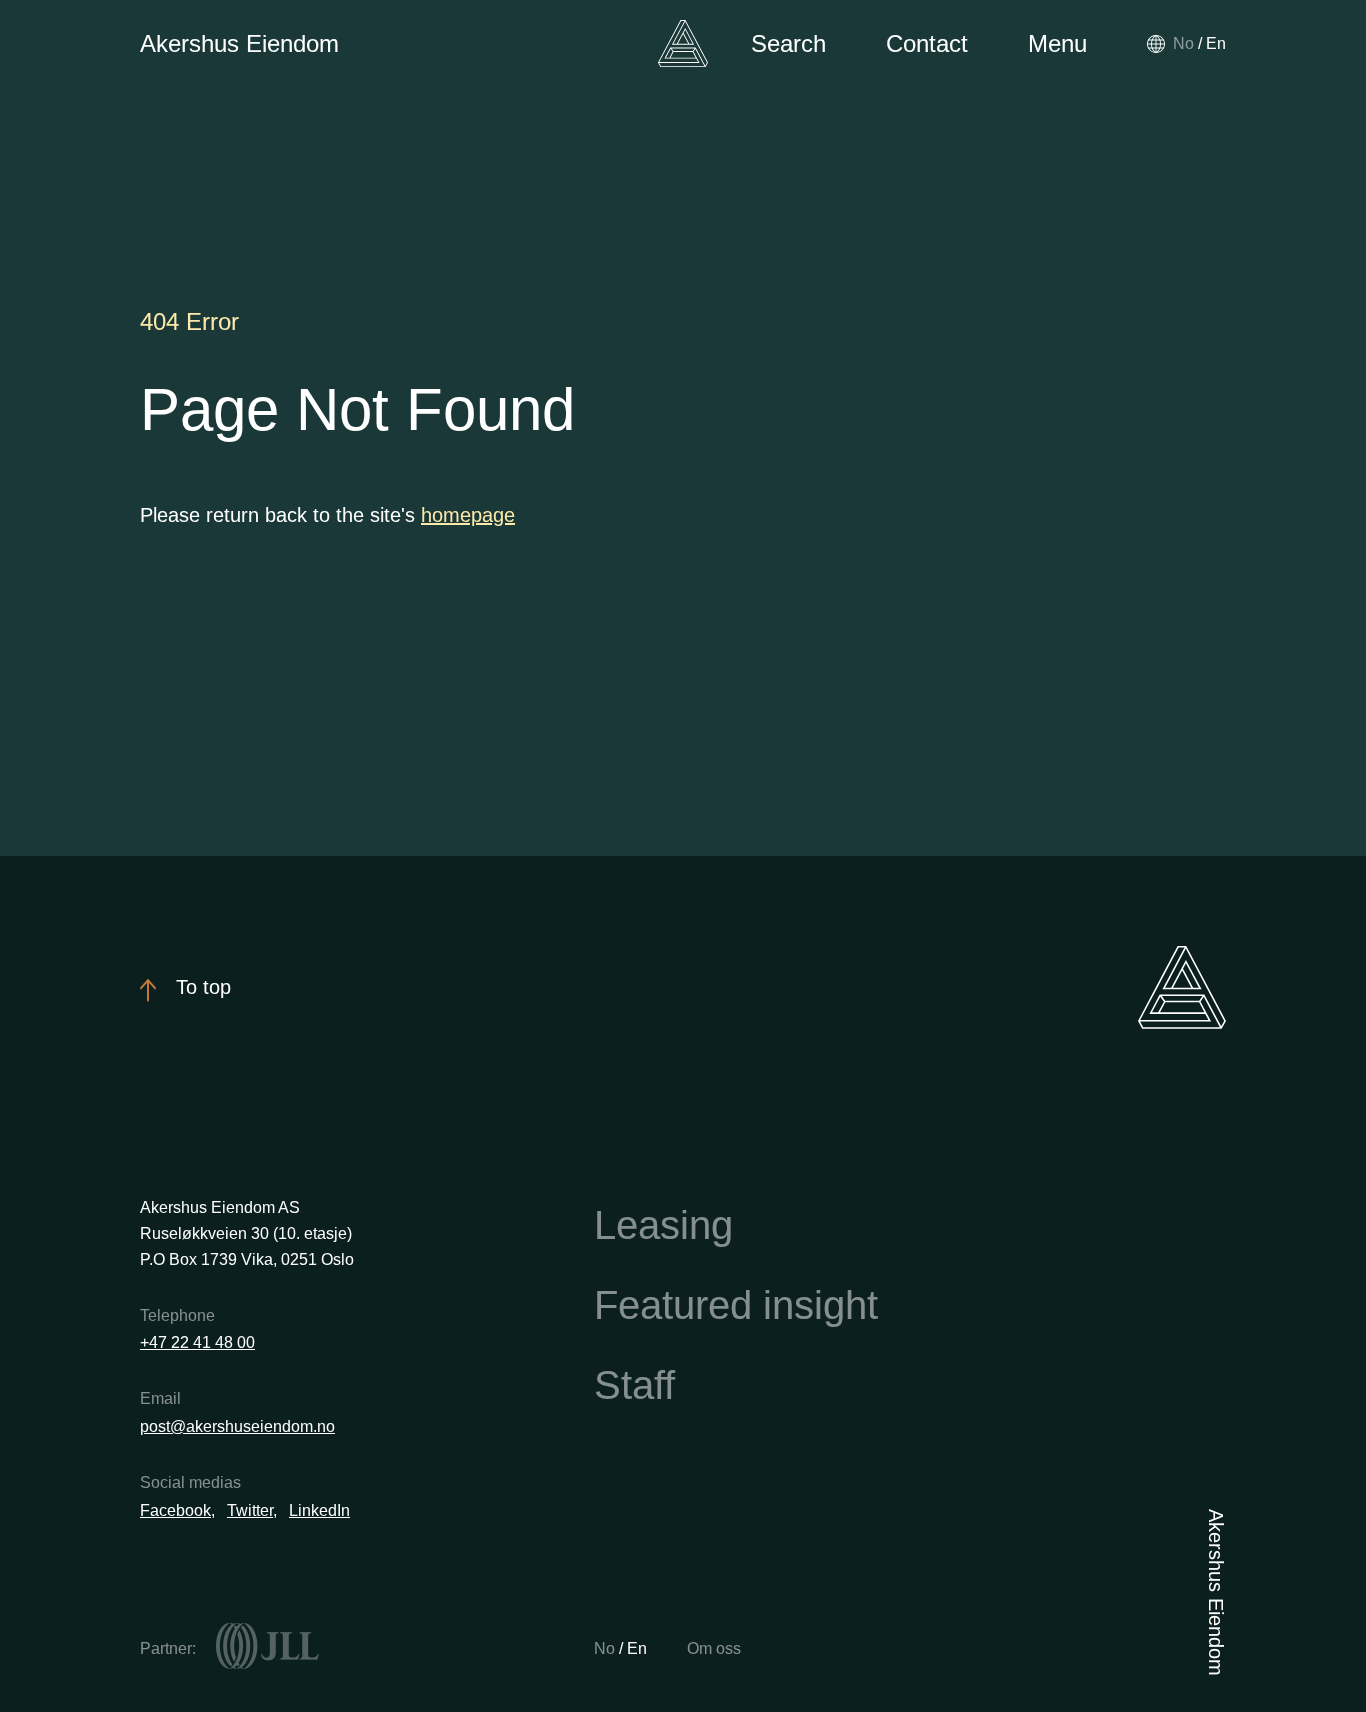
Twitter (250, 1510)
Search (788, 43)
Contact (927, 43)
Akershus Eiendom (239, 43)
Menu (1057, 43)
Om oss (714, 1648)
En (637, 1648)
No (606, 1648)
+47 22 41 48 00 (197, 1342)
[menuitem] (1183, 43)
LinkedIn (319, 1510)
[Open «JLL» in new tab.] (267, 1646)
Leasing (663, 1225)
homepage (468, 515)
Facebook (175, 1510)
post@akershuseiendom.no (237, 1426)
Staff (634, 1385)
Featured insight (736, 1305)
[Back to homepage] (683, 43)
